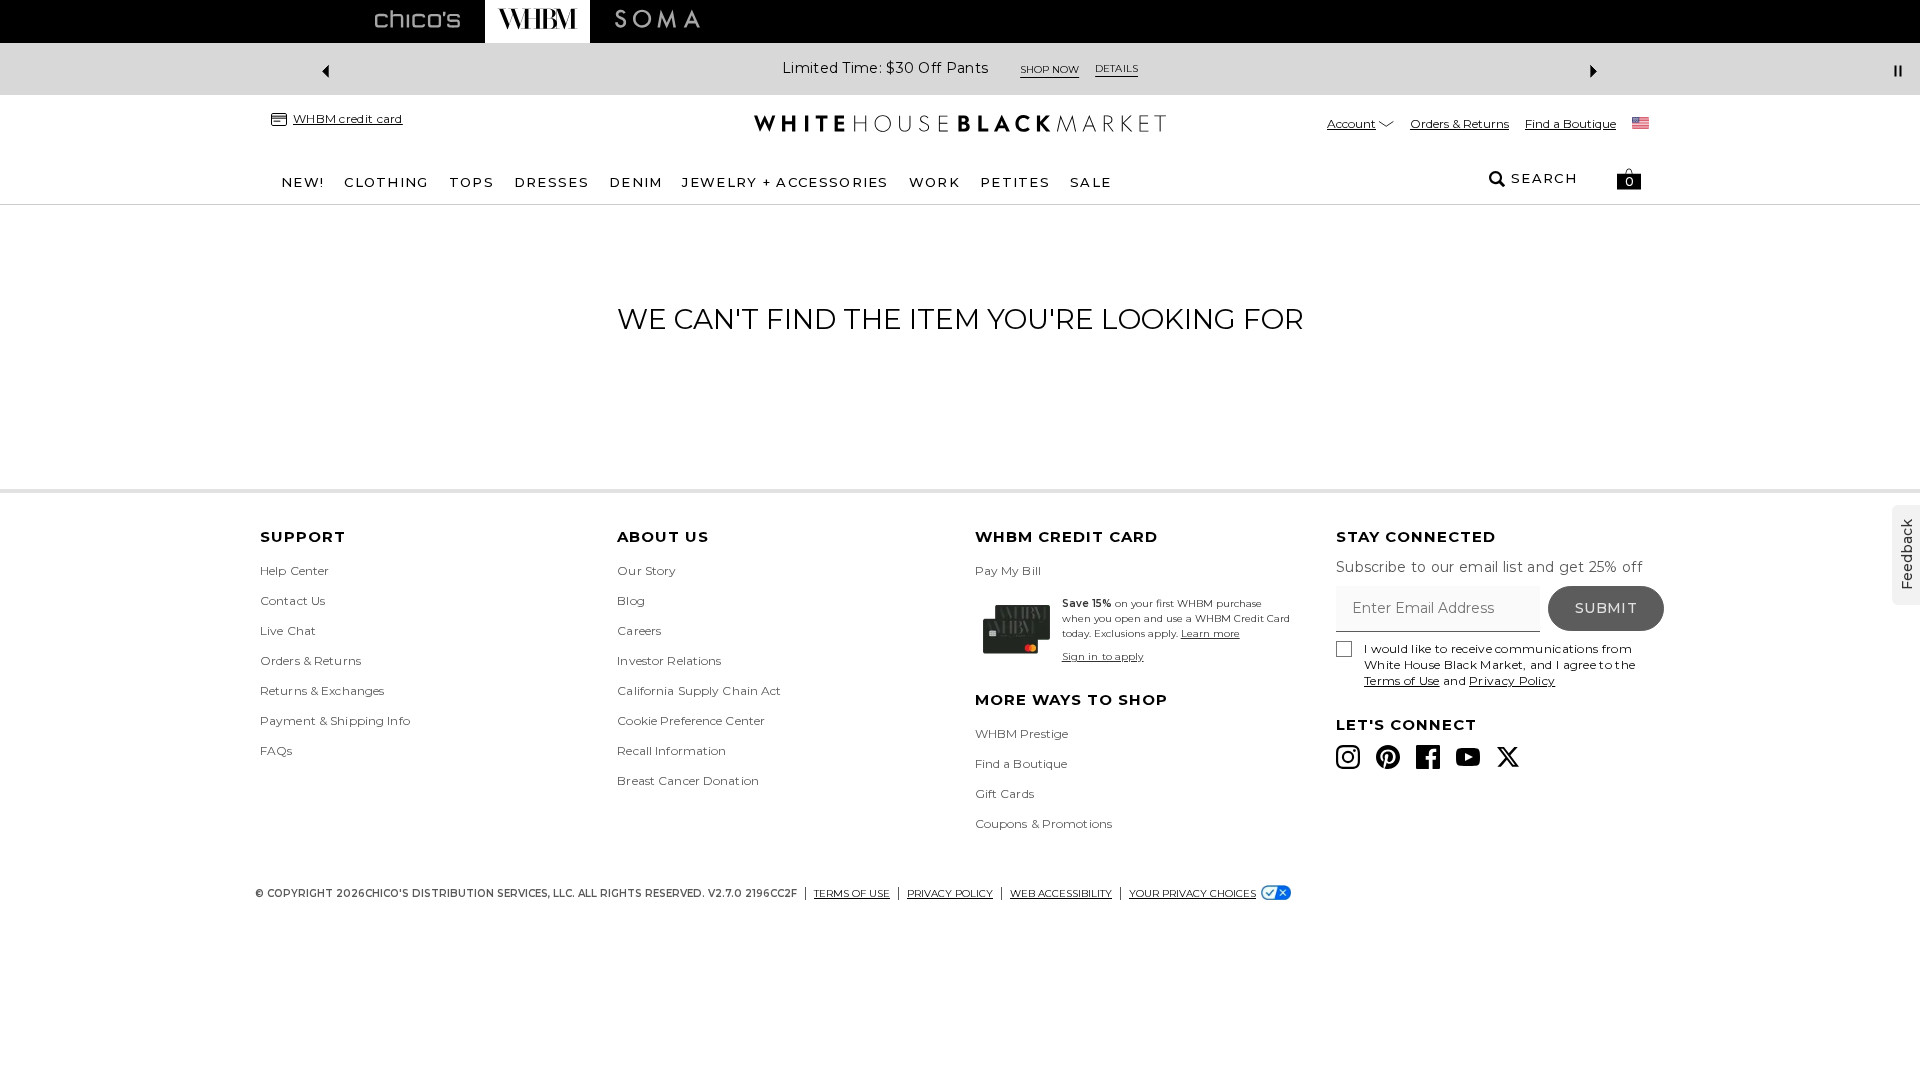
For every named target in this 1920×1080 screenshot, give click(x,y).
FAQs (276, 750)
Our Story (646, 570)
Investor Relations (669, 660)
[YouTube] (1468, 757)
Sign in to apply (1103, 656)
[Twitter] (1508, 757)
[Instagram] (1348, 757)
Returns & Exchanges (322, 690)
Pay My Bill (1008, 570)
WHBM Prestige (1022, 733)
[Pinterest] (1388, 757)
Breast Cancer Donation (688, 780)
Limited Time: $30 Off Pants (885, 68)
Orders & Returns (1459, 123)
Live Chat (288, 630)
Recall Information (671, 750)
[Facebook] (1428, 757)
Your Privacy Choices (1192, 893)
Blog (630, 600)
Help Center (294, 570)
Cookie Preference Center (691, 720)
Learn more (1210, 633)
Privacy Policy (1512, 680)
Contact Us (292, 600)
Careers (639, 630)
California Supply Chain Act (699, 690)
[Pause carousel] (1898, 71)
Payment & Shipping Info (335, 720)
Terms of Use (1402, 680)
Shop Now (1049, 69)
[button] (1629, 179)
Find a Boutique (1570, 123)
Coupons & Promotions (1043, 823)
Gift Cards (1004, 793)
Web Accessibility (1061, 893)
